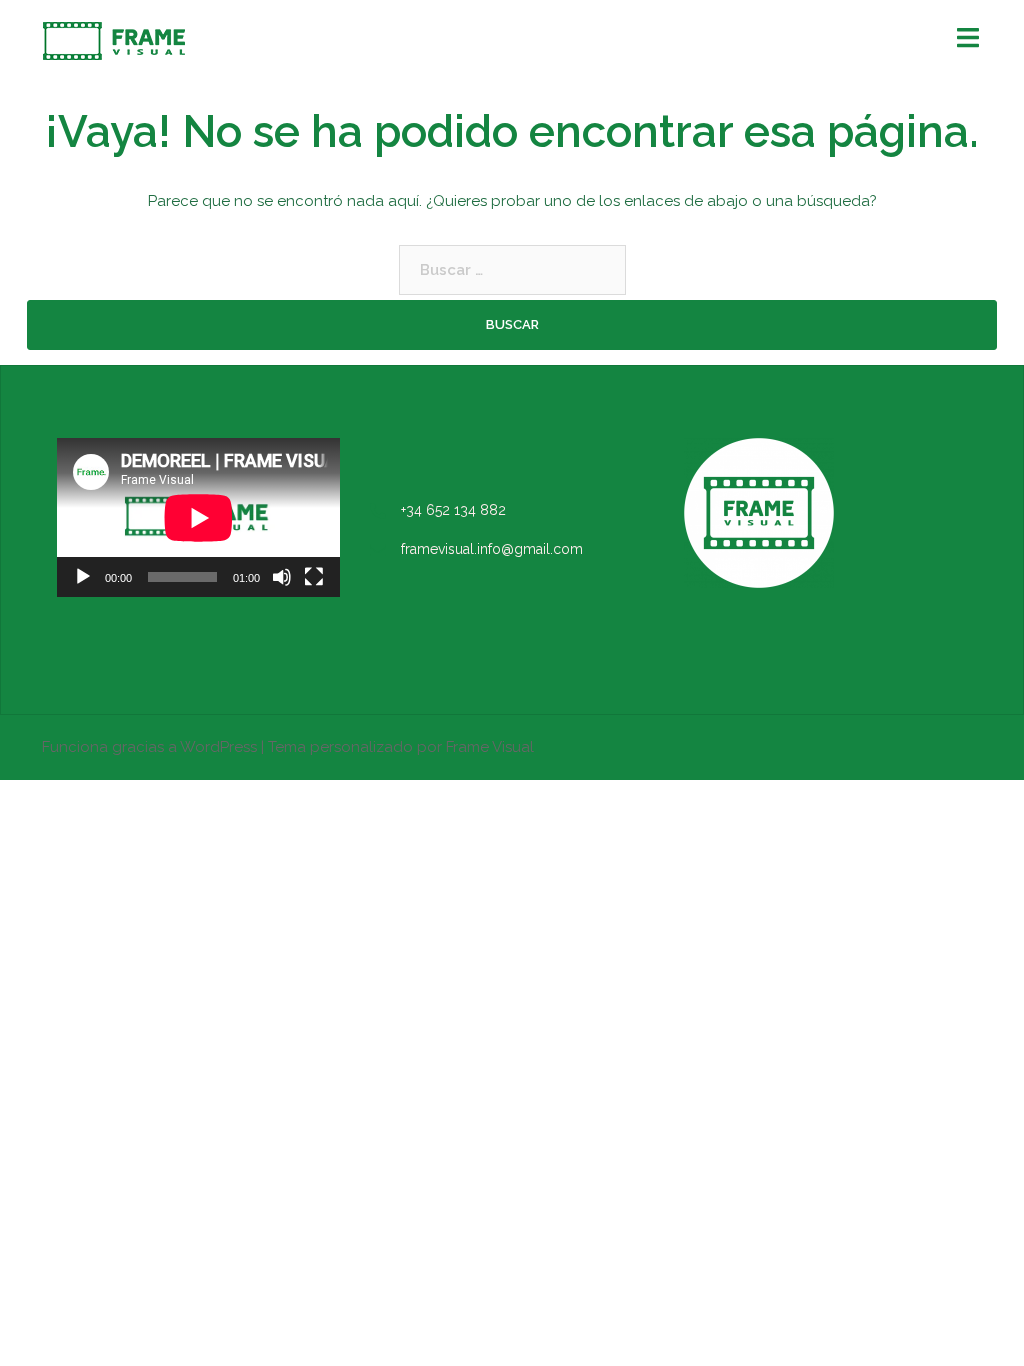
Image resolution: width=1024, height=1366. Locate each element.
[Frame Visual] (114, 40)
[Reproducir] (83, 577)
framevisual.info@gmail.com (492, 549)
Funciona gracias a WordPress (149, 747)
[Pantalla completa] (314, 577)
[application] (198, 517)
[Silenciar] (282, 577)
